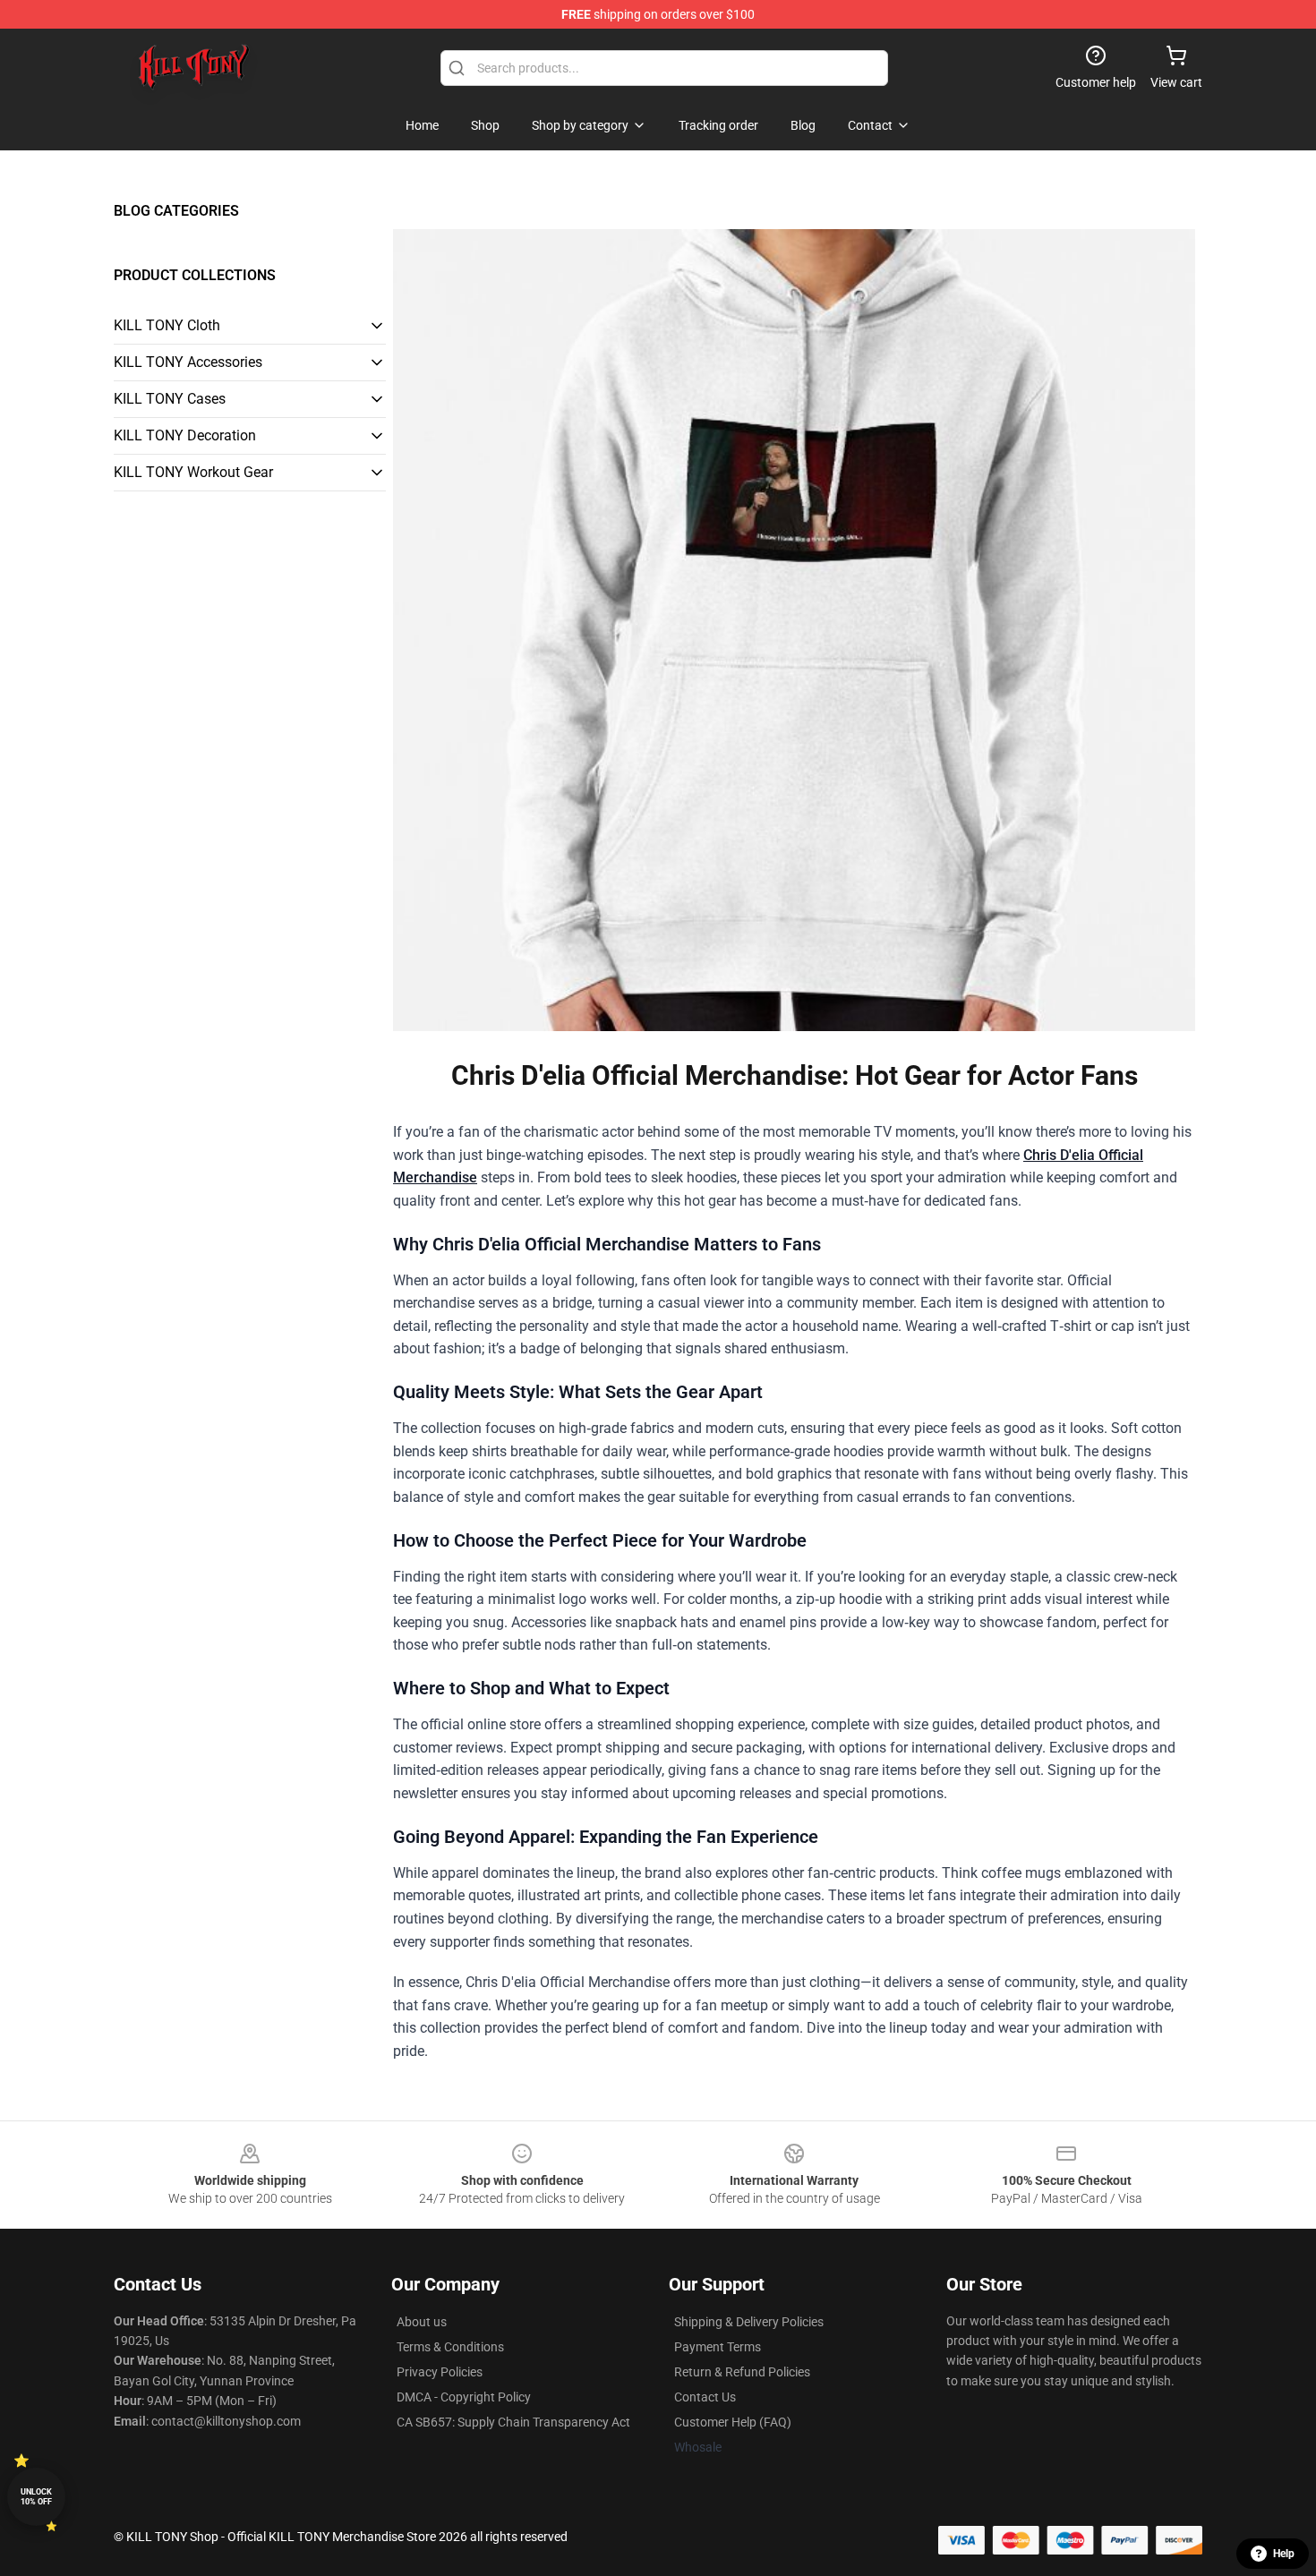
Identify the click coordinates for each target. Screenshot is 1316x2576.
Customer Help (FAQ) (733, 2422)
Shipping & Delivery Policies (749, 2322)
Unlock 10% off (36, 2497)
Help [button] (1284, 2554)
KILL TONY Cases (170, 399)
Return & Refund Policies (742, 2372)
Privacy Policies (440, 2372)
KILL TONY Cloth (167, 325)
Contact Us (705, 2397)
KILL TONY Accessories (188, 362)
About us (422, 2322)
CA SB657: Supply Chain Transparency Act (513, 2422)
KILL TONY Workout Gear (193, 472)
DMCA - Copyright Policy (464, 2397)
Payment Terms (718, 2347)
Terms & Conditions (450, 2347)
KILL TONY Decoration (185, 435)
